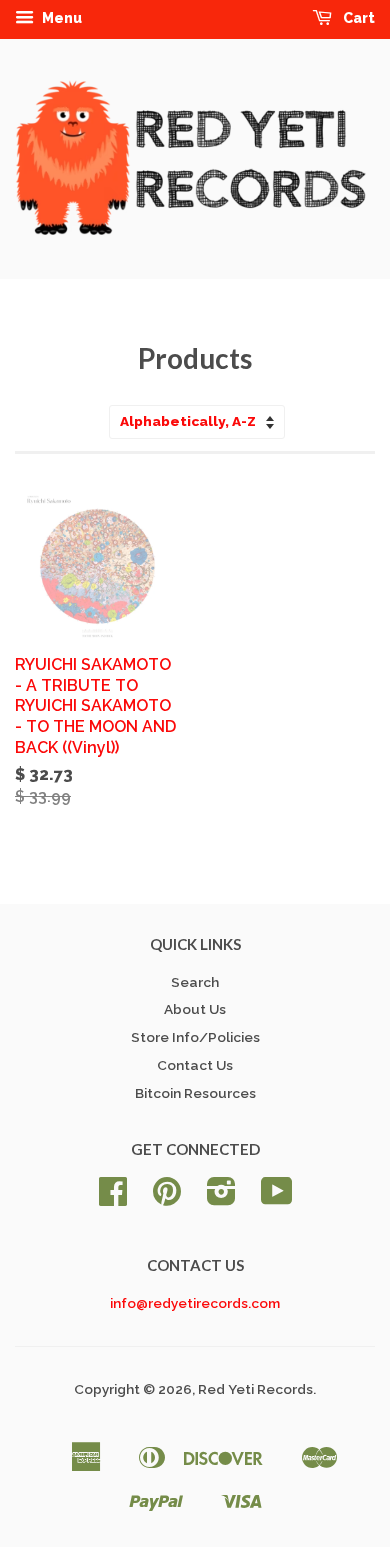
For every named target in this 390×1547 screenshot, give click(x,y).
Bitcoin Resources (195, 1093)
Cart (357, 18)
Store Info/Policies (195, 1037)
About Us (195, 1009)
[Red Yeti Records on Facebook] (113, 1198)
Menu (60, 18)
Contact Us (195, 1065)
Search (195, 982)
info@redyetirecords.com (195, 1303)
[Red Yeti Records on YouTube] (277, 1198)
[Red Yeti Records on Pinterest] (167, 1198)
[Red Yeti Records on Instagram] (221, 1198)
